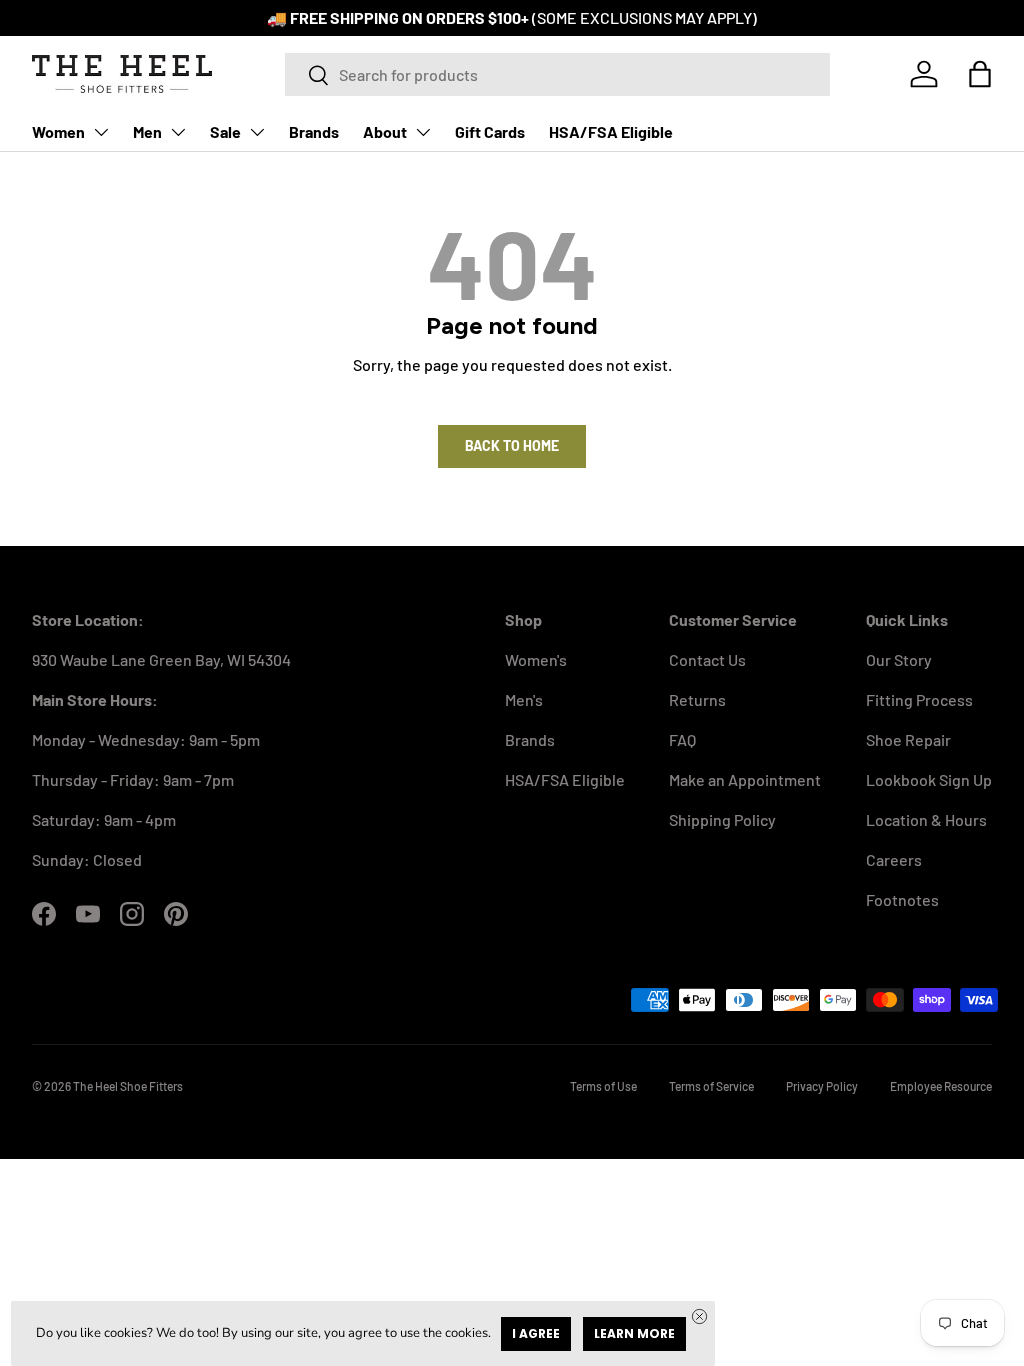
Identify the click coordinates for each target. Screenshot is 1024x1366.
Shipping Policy (722, 819)
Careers (894, 859)
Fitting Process (919, 699)
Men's (524, 699)
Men (147, 131)
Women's (536, 659)
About (385, 131)
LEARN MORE (634, 1333)
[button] (980, 74)
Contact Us (707, 659)
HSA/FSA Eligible (611, 131)
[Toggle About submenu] (423, 132)
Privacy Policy (822, 1086)
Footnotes (902, 899)
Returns (697, 699)
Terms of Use (603, 1086)
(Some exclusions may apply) (644, 17)
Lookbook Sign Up (929, 779)
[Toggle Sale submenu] (257, 132)
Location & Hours (926, 819)
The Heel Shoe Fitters (128, 1086)
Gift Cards (490, 131)
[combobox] (557, 74)
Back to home (512, 445)
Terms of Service (711, 1086)
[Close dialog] (699, 1316)
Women (58, 131)
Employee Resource (941, 1086)
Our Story (899, 659)
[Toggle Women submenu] (101, 132)
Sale (225, 131)
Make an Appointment (745, 779)
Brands (314, 131)
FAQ (682, 739)
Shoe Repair (908, 739)
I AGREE (536, 1333)
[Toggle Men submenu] (178, 132)
